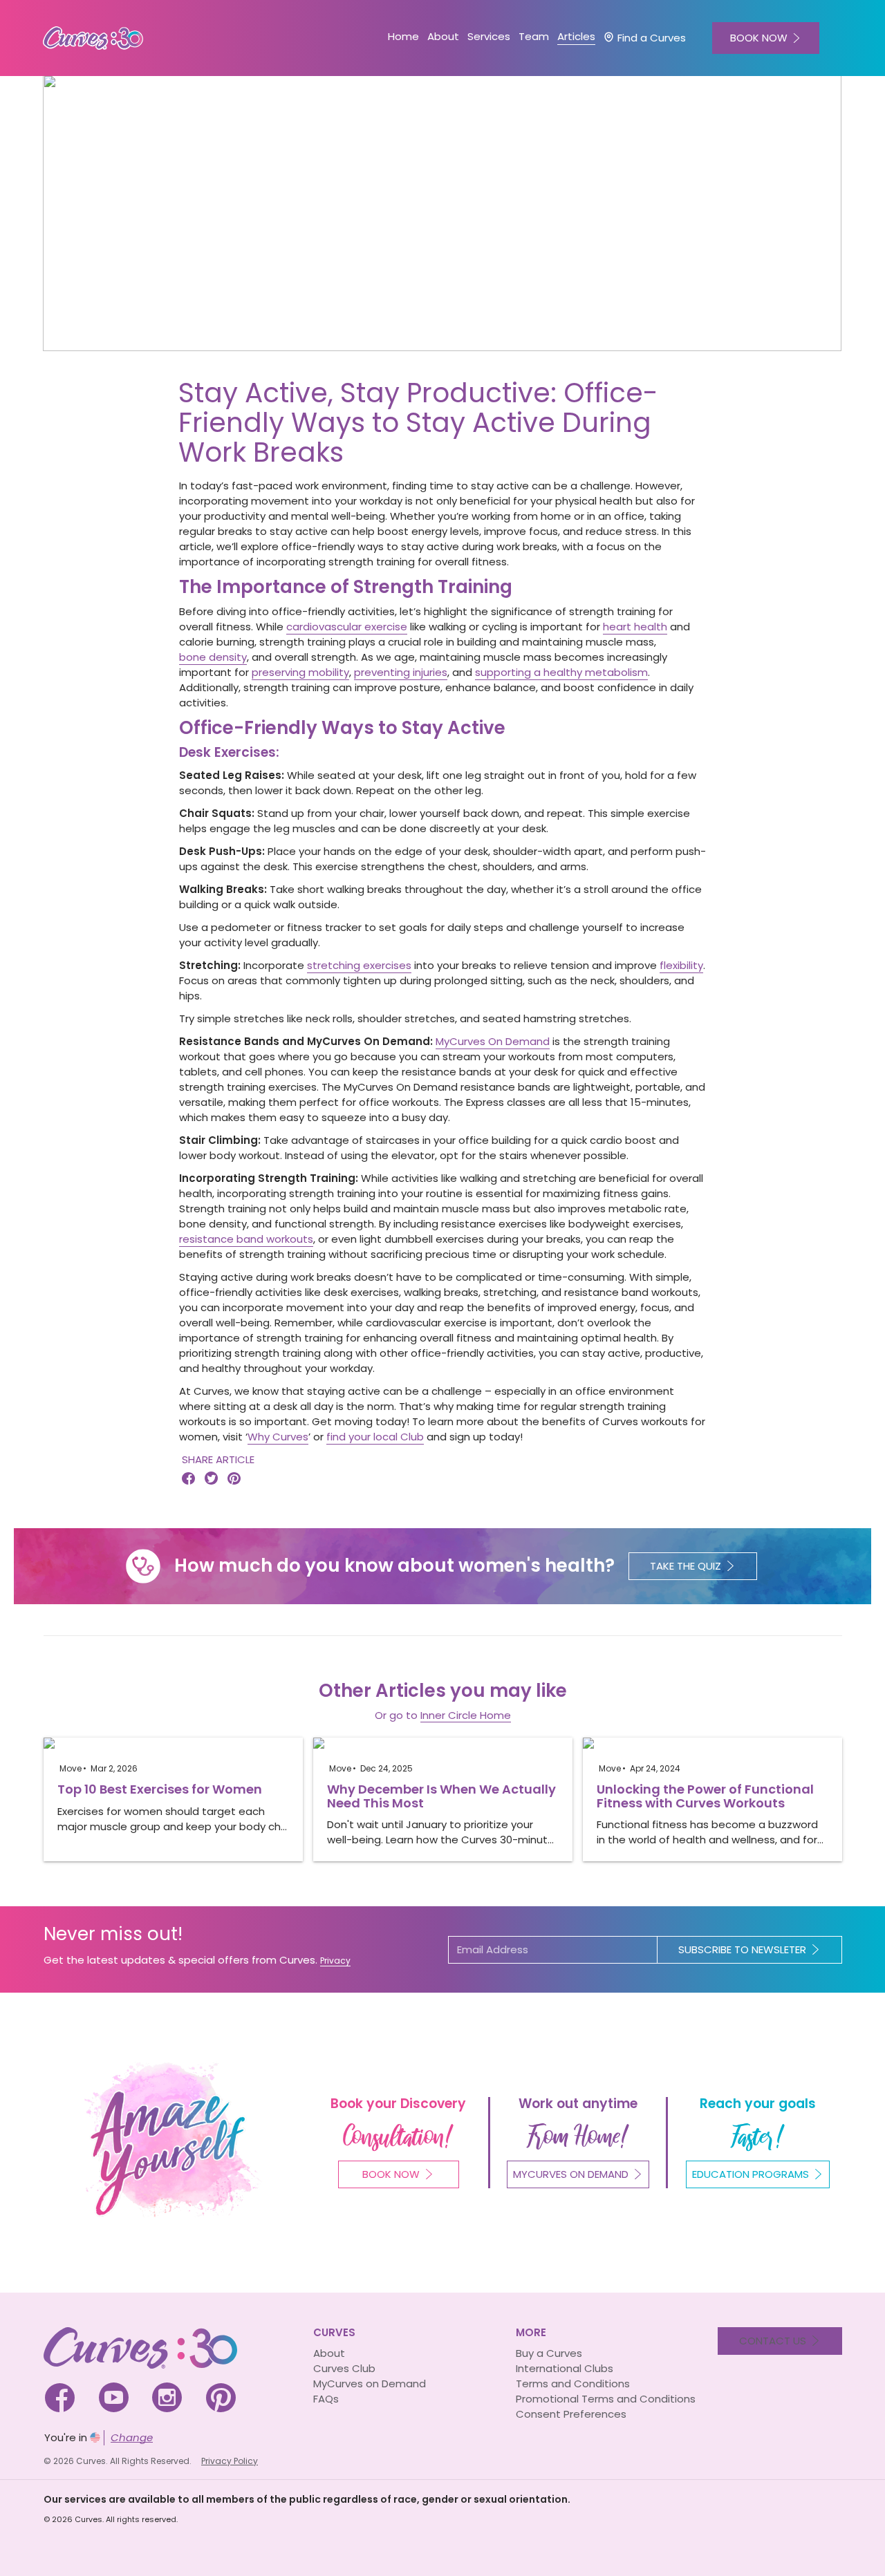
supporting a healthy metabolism (561, 672)
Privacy (335, 1961)
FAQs (326, 2399)
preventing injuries (401, 672)
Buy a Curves (549, 2353)
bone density (213, 657)
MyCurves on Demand (370, 2384)
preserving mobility (300, 672)
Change (132, 2437)
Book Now (391, 2174)
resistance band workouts (246, 1239)
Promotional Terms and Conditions (606, 2399)
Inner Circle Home (466, 1715)
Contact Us (773, 2341)
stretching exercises (359, 965)
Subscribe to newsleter (742, 1949)
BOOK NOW (759, 38)
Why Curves (278, 1437)
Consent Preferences (571, 2414)
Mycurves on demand (571, 2174)
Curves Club (344, 2368)
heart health (635, 627)
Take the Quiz (686, 1566)
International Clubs (565, 2368)
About (329, 2353)
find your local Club (375, 1437)
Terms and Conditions (573, 2384)
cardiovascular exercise (347, 627)
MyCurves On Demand (493, 1041)
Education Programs (751, 2174)
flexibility (681, 965)
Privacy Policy (230, 2461)
